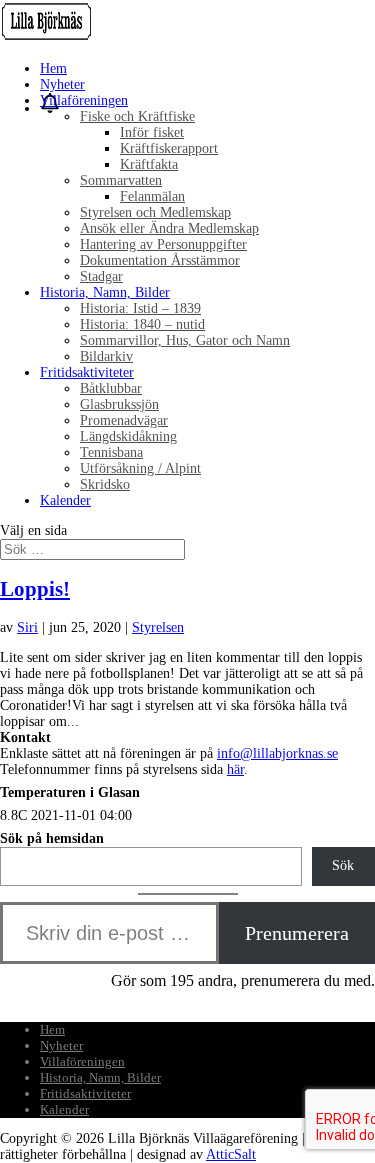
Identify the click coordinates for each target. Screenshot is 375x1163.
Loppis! (35, 589)
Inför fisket (152, 132)
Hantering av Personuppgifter (163, 244)
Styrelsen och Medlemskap (155, 212)
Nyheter (62, 84)
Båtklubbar (111, 388)
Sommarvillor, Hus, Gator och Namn (185, 340)
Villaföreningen (84, 100)
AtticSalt (231, 1154)
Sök (343, 865)
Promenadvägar (124, 420)
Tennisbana (111, 452)
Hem (53, 68)
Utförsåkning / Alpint (140, 468)
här (235, 769)
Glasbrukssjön (119, 404)
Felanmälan (152, 196)
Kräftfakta (149, 164)
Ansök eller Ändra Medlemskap (169, 228)
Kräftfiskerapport (169, 148)
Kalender (65, 500)
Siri (27, 627)
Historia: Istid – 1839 (140, 308)
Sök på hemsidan (52, 838)
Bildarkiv (106, 356)
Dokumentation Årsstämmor (160, 260)
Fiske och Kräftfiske (137, 116)
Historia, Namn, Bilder (105, 292)
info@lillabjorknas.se (277, 753)
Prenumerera (297, 933)
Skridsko (105, 484)
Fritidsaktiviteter (87, 372)
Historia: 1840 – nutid (142, 324)
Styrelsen (158, 627)
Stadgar (101, 276)
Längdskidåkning (128, 436)
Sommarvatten (121, 180)
